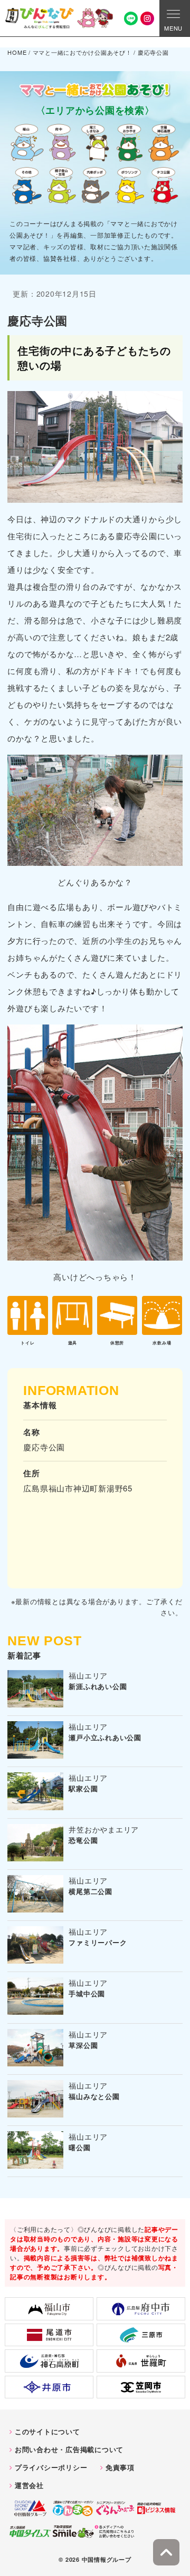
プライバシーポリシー (51, 2467)
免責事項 (120, 2467)
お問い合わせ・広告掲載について (69, 2449)
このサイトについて (47, 2431)
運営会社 (29, 2485)
